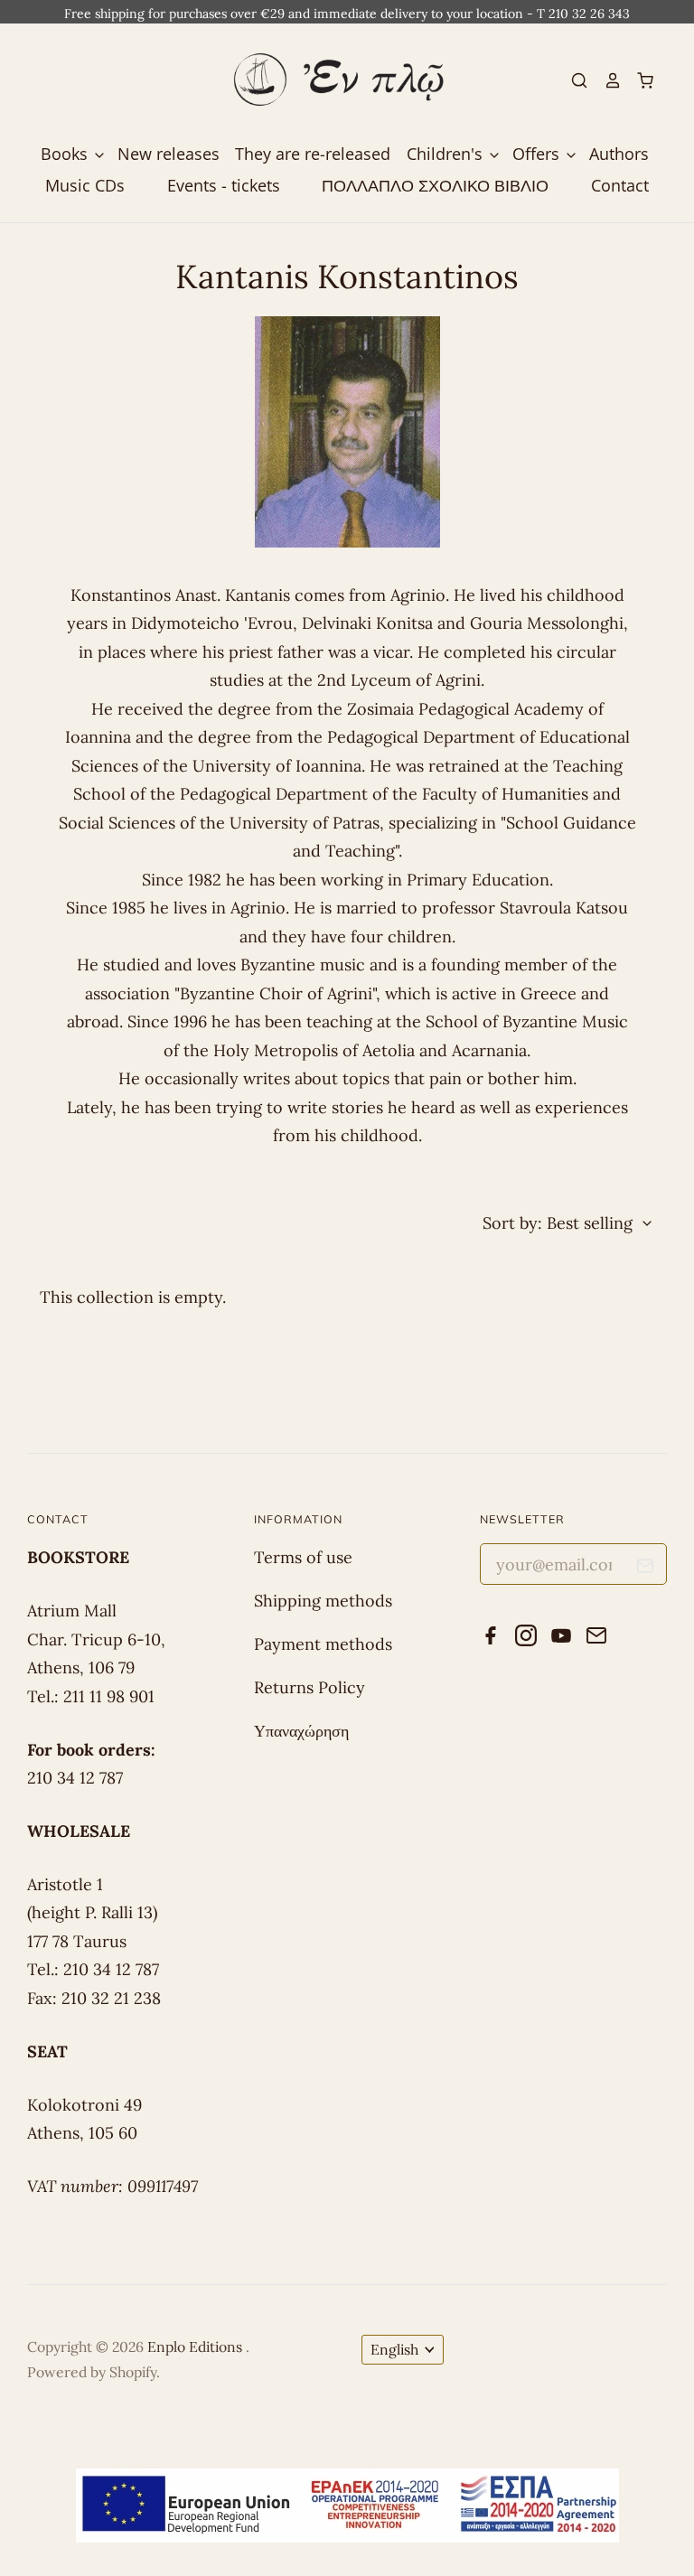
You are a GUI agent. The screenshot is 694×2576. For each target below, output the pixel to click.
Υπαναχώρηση (301, 1731)
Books (66, 154)
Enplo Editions (197, 2347)
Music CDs (85, 185)
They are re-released (313, 154)
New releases (169, 154)
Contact (620, 185)
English (394, 2349)
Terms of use (303, 1557)
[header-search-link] (572, 80)
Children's (447, 154)
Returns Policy (309, 1687)
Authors (619, 154)
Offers (538, 154)
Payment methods (323, 1644)
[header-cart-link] (638, 80)
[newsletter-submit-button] (646, 1569)
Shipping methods (323, 1601)
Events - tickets (224, 185)
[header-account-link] (605, 80)
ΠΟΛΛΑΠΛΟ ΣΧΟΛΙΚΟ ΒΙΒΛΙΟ (435, 185)
